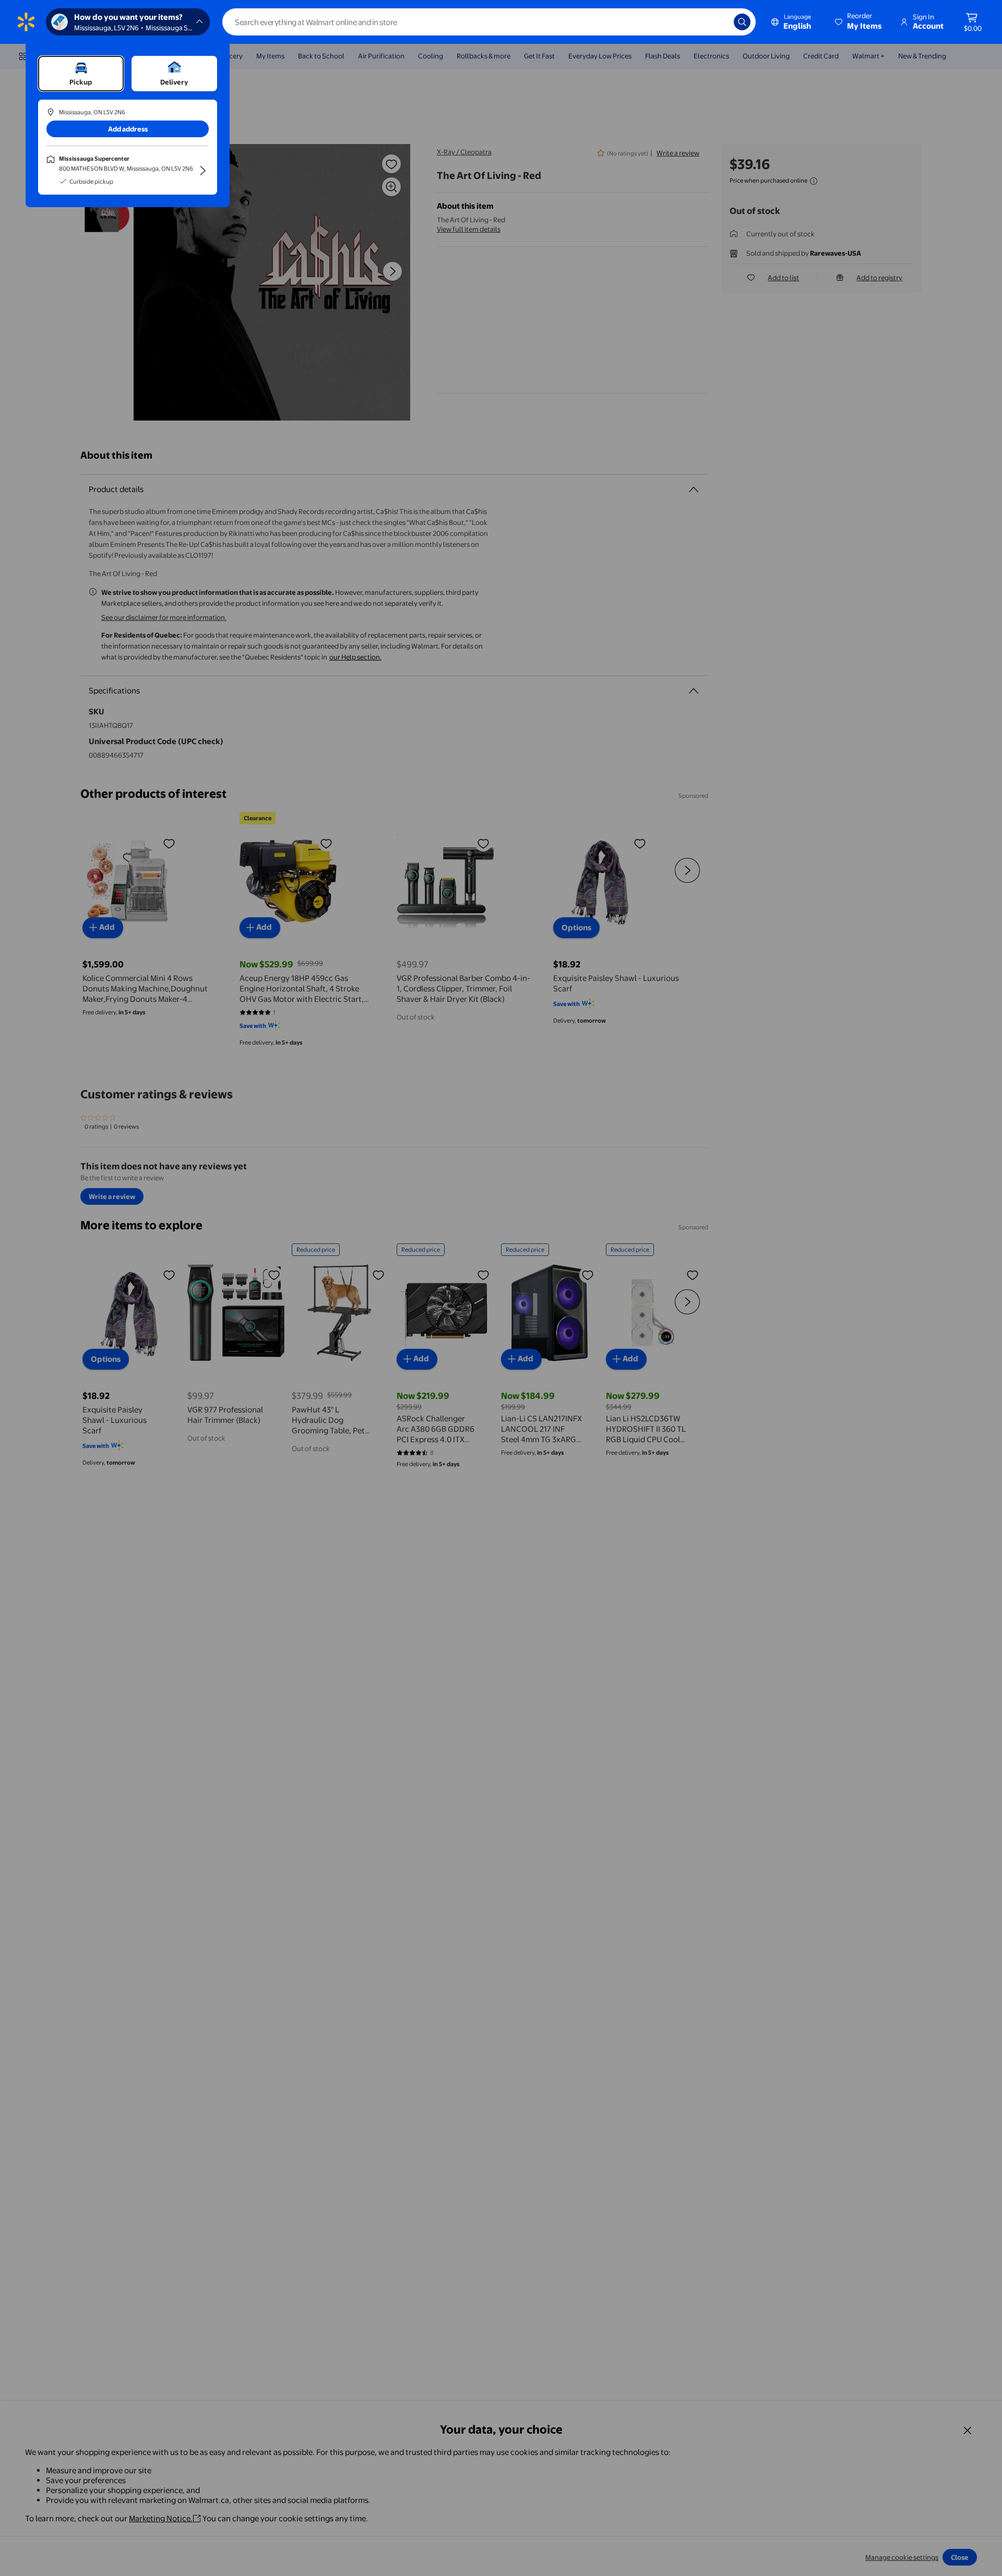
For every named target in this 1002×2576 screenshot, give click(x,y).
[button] (859, 22)
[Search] (742, 22)
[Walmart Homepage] (26, 22)
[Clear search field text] (718, 22)
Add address (128, 129)
